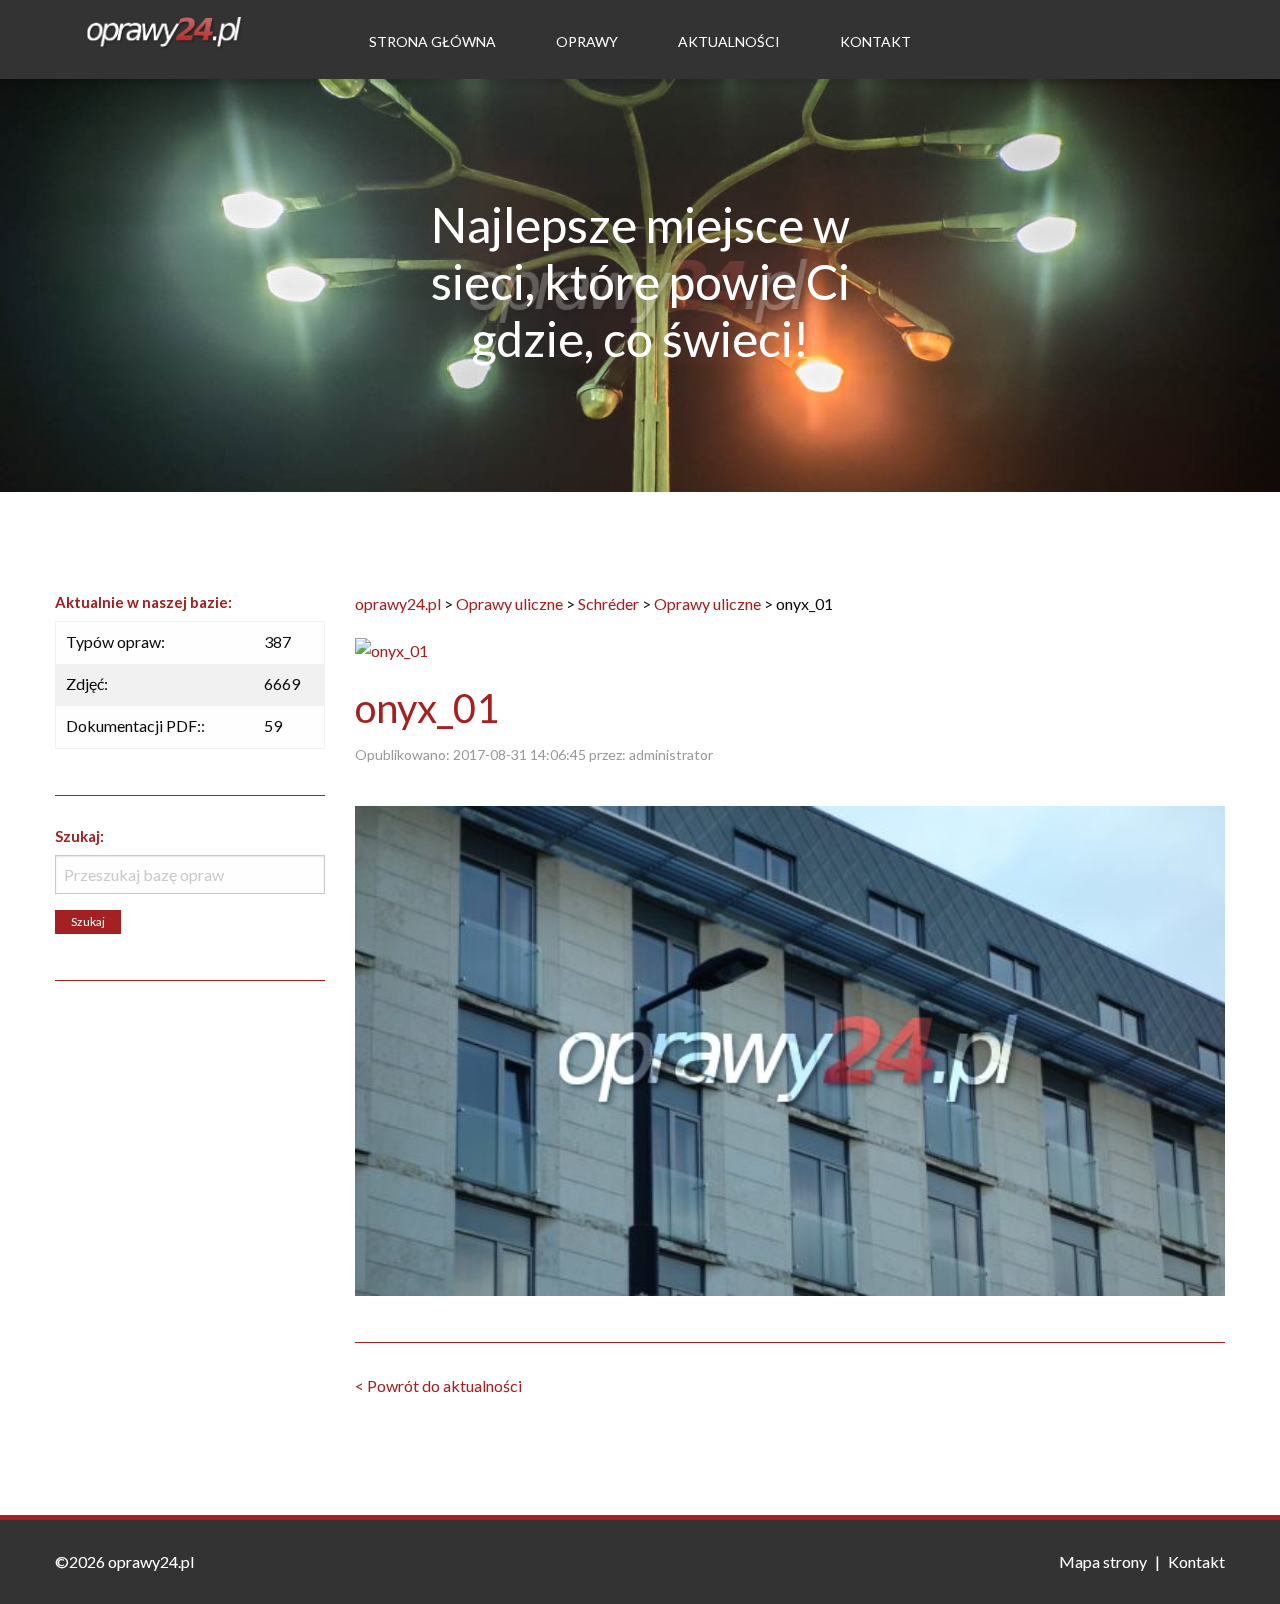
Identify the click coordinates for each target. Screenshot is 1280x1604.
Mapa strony (1103, 1561)
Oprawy (587, 41)
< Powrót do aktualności (438, 1385)
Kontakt (875, 41)
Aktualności (729, 41)
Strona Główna (432, 41)
